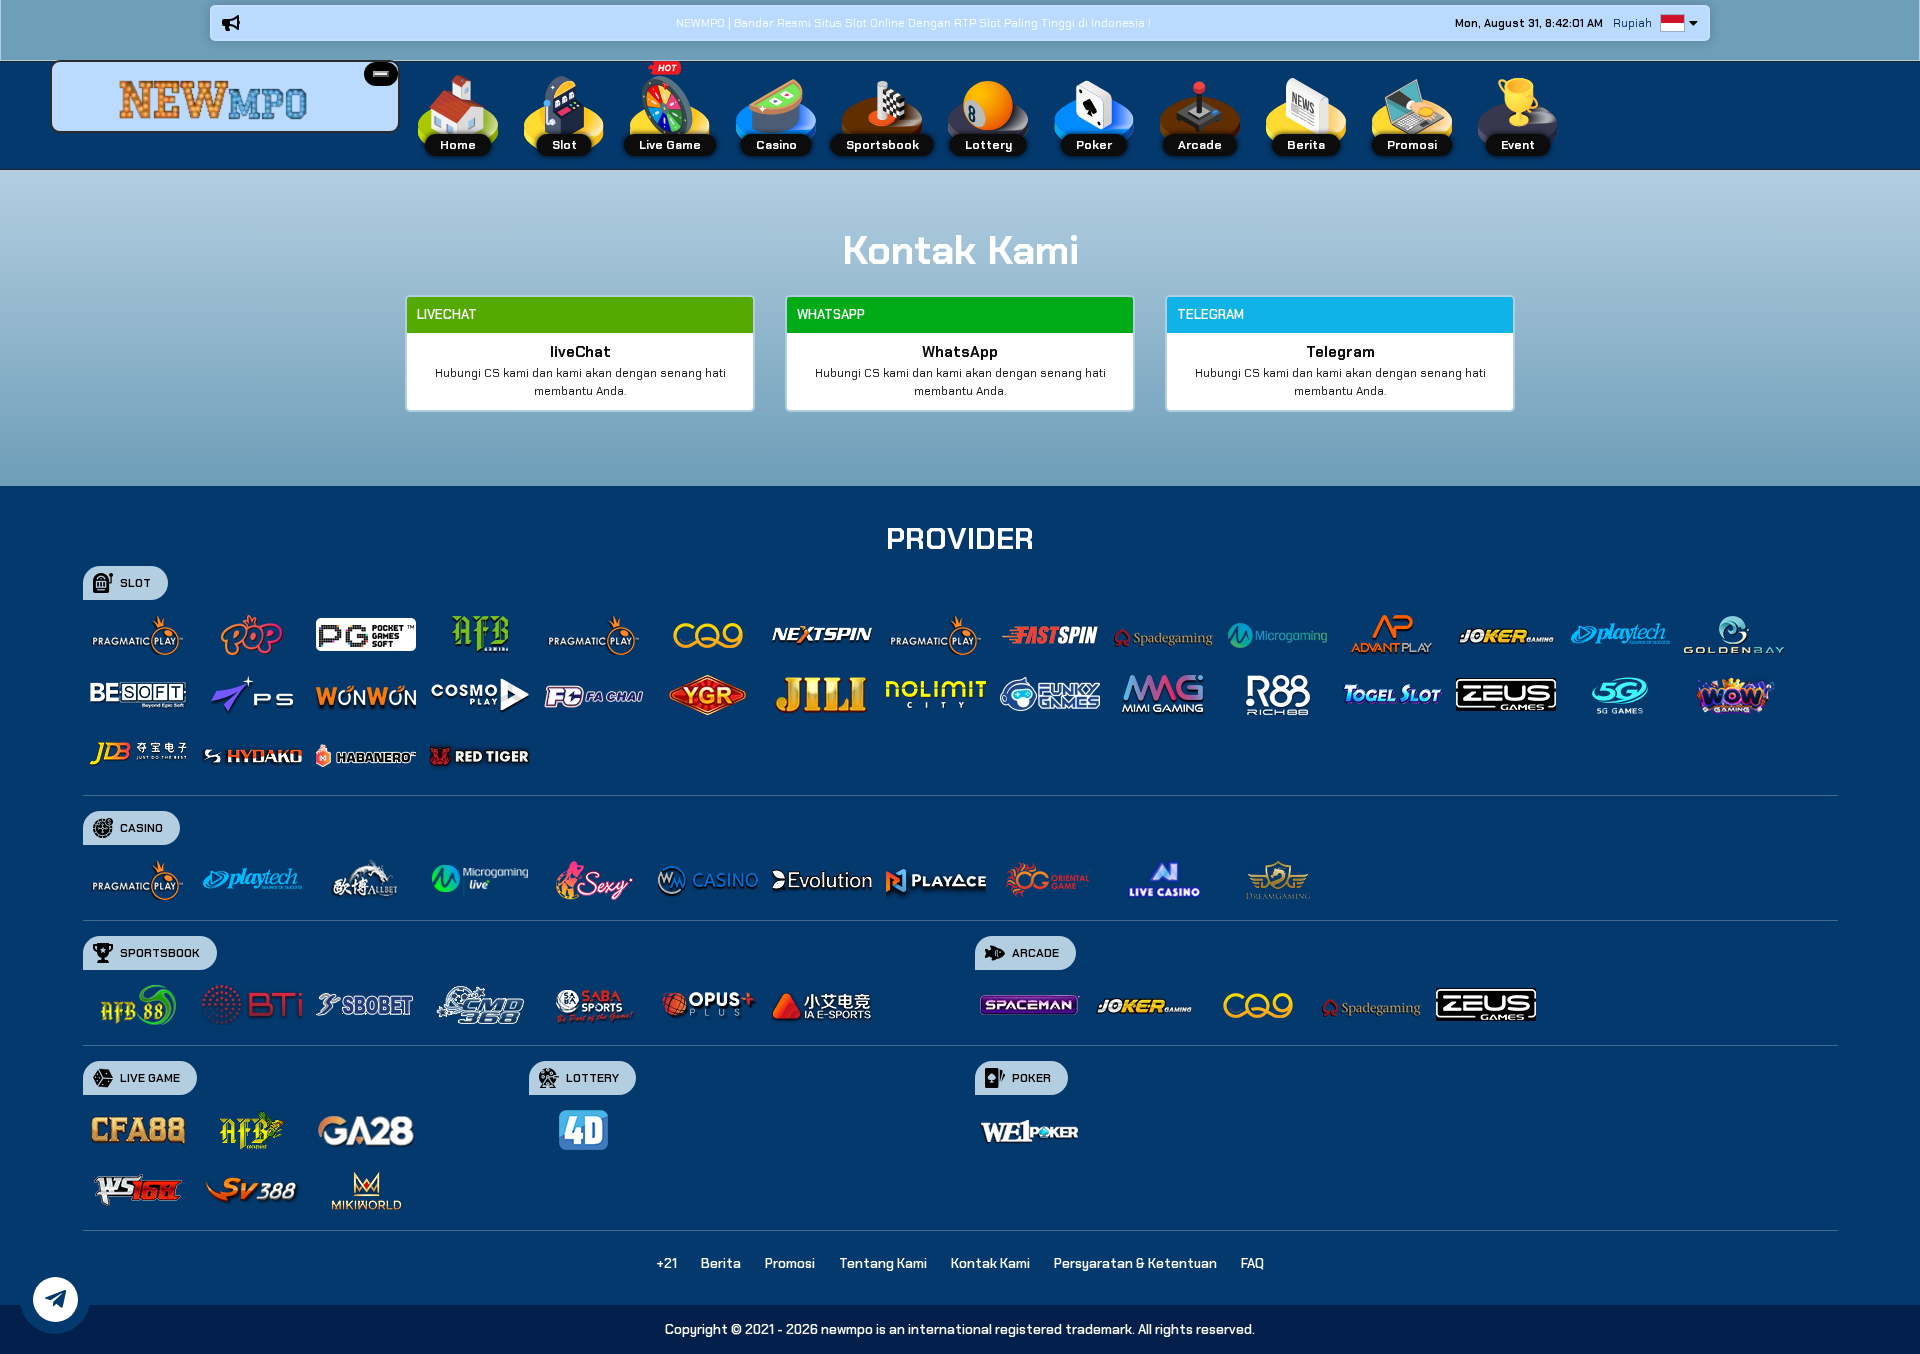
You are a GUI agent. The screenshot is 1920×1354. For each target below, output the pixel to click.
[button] (381, 74)
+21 (666, 1263)
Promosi (790, 1263)
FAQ (1252, 1263)
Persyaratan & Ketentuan (1135, 1263)
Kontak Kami (990, 1263)
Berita (721, 1263)
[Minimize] (381, 74)
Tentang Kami (883, 1263)
